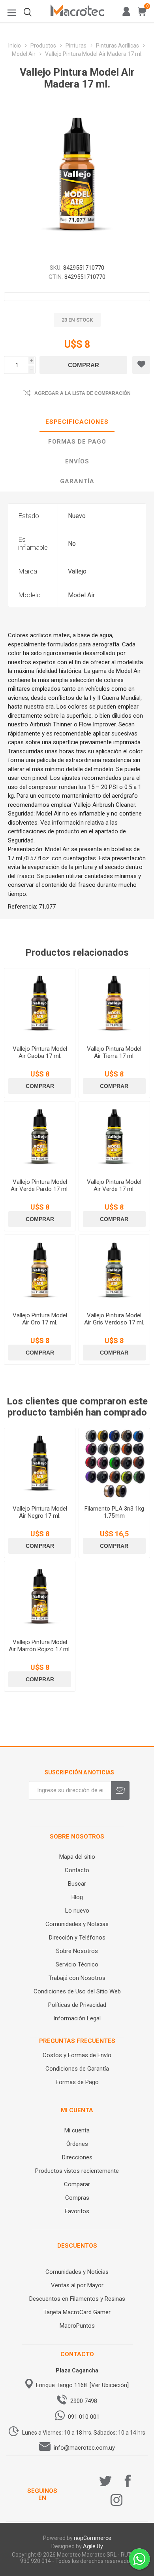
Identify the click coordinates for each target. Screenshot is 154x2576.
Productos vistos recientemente (77, 2171)
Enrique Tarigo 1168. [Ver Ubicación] (82, 2385)
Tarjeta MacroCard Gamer (77, 2312)
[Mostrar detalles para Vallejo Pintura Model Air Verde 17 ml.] (114, 1137)
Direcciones (77, 2157)
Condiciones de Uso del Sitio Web (77, 1991)
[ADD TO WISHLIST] (141, 365)
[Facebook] (128, 2481)
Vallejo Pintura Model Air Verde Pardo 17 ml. (40, 1185)
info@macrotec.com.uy (84, 2448)
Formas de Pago (77, 2082)
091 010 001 (84, 2417)
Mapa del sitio (77, 1857)
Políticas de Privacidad (77, 2005)
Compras (77, 2198)
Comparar (77, 2184)
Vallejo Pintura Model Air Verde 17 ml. (114, 1185)
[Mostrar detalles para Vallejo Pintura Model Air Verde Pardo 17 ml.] (40, 1137)
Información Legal (77, 2018)
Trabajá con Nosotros (77, 1978)
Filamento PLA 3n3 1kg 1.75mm (114, 1512)
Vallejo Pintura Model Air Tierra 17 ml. (114, 1052)
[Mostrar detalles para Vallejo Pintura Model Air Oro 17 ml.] (40, 1270)
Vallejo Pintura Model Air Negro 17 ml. (40, 1512)
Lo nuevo (77, 1911)
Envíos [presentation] (77, 461)
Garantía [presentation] (77, 481)
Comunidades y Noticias (77, 1924)
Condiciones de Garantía (77, 2069)
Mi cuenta (77, 2130)
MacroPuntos (77, 2326)
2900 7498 (84, 2401)
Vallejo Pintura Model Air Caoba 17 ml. (40, 1052)
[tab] (77, 422)
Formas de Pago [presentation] (77, 442)
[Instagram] (116, 2500)
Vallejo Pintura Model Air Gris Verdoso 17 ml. (114, 1319)
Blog (77, 1897)
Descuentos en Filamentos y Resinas (77, 2299)
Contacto (77, 1870)
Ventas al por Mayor (77, 2285)
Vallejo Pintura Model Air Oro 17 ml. (40, 1319)
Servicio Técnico (77, 1964)
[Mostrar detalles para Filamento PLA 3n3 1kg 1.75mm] (114, 1464)
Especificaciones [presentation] (77, 422)
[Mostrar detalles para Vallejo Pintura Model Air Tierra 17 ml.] (114, 1004)
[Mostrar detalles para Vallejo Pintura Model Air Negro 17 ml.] (40, 1464)
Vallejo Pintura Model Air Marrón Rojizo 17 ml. (40, 1646)
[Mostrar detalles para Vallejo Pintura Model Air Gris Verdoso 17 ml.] (114, 1270)
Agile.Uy (93, 2546)
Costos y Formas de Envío (77, 2055)
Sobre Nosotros (77, 1951)
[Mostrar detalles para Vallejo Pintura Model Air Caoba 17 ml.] (40, 1004)
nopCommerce (93, 2538)
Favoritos (77, 2211)
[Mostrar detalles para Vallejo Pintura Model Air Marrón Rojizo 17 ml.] (40, 1597)
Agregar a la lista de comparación (83, 393)
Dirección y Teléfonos (77, 1938)
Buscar (77, 1884)
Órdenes (77, 2144)
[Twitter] (105, 2481)
